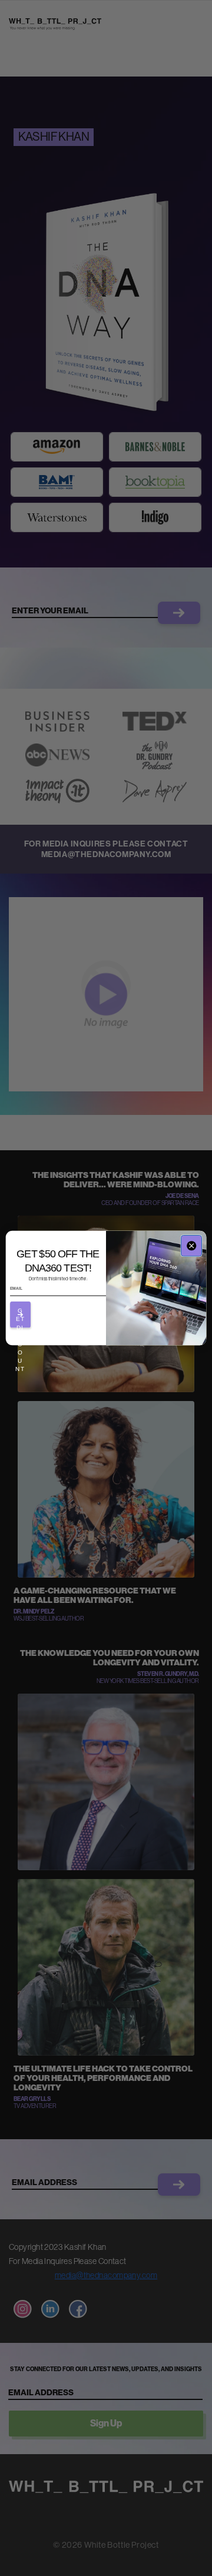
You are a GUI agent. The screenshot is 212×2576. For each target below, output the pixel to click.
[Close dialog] (191, 1246)
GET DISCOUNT (20, 1317)
